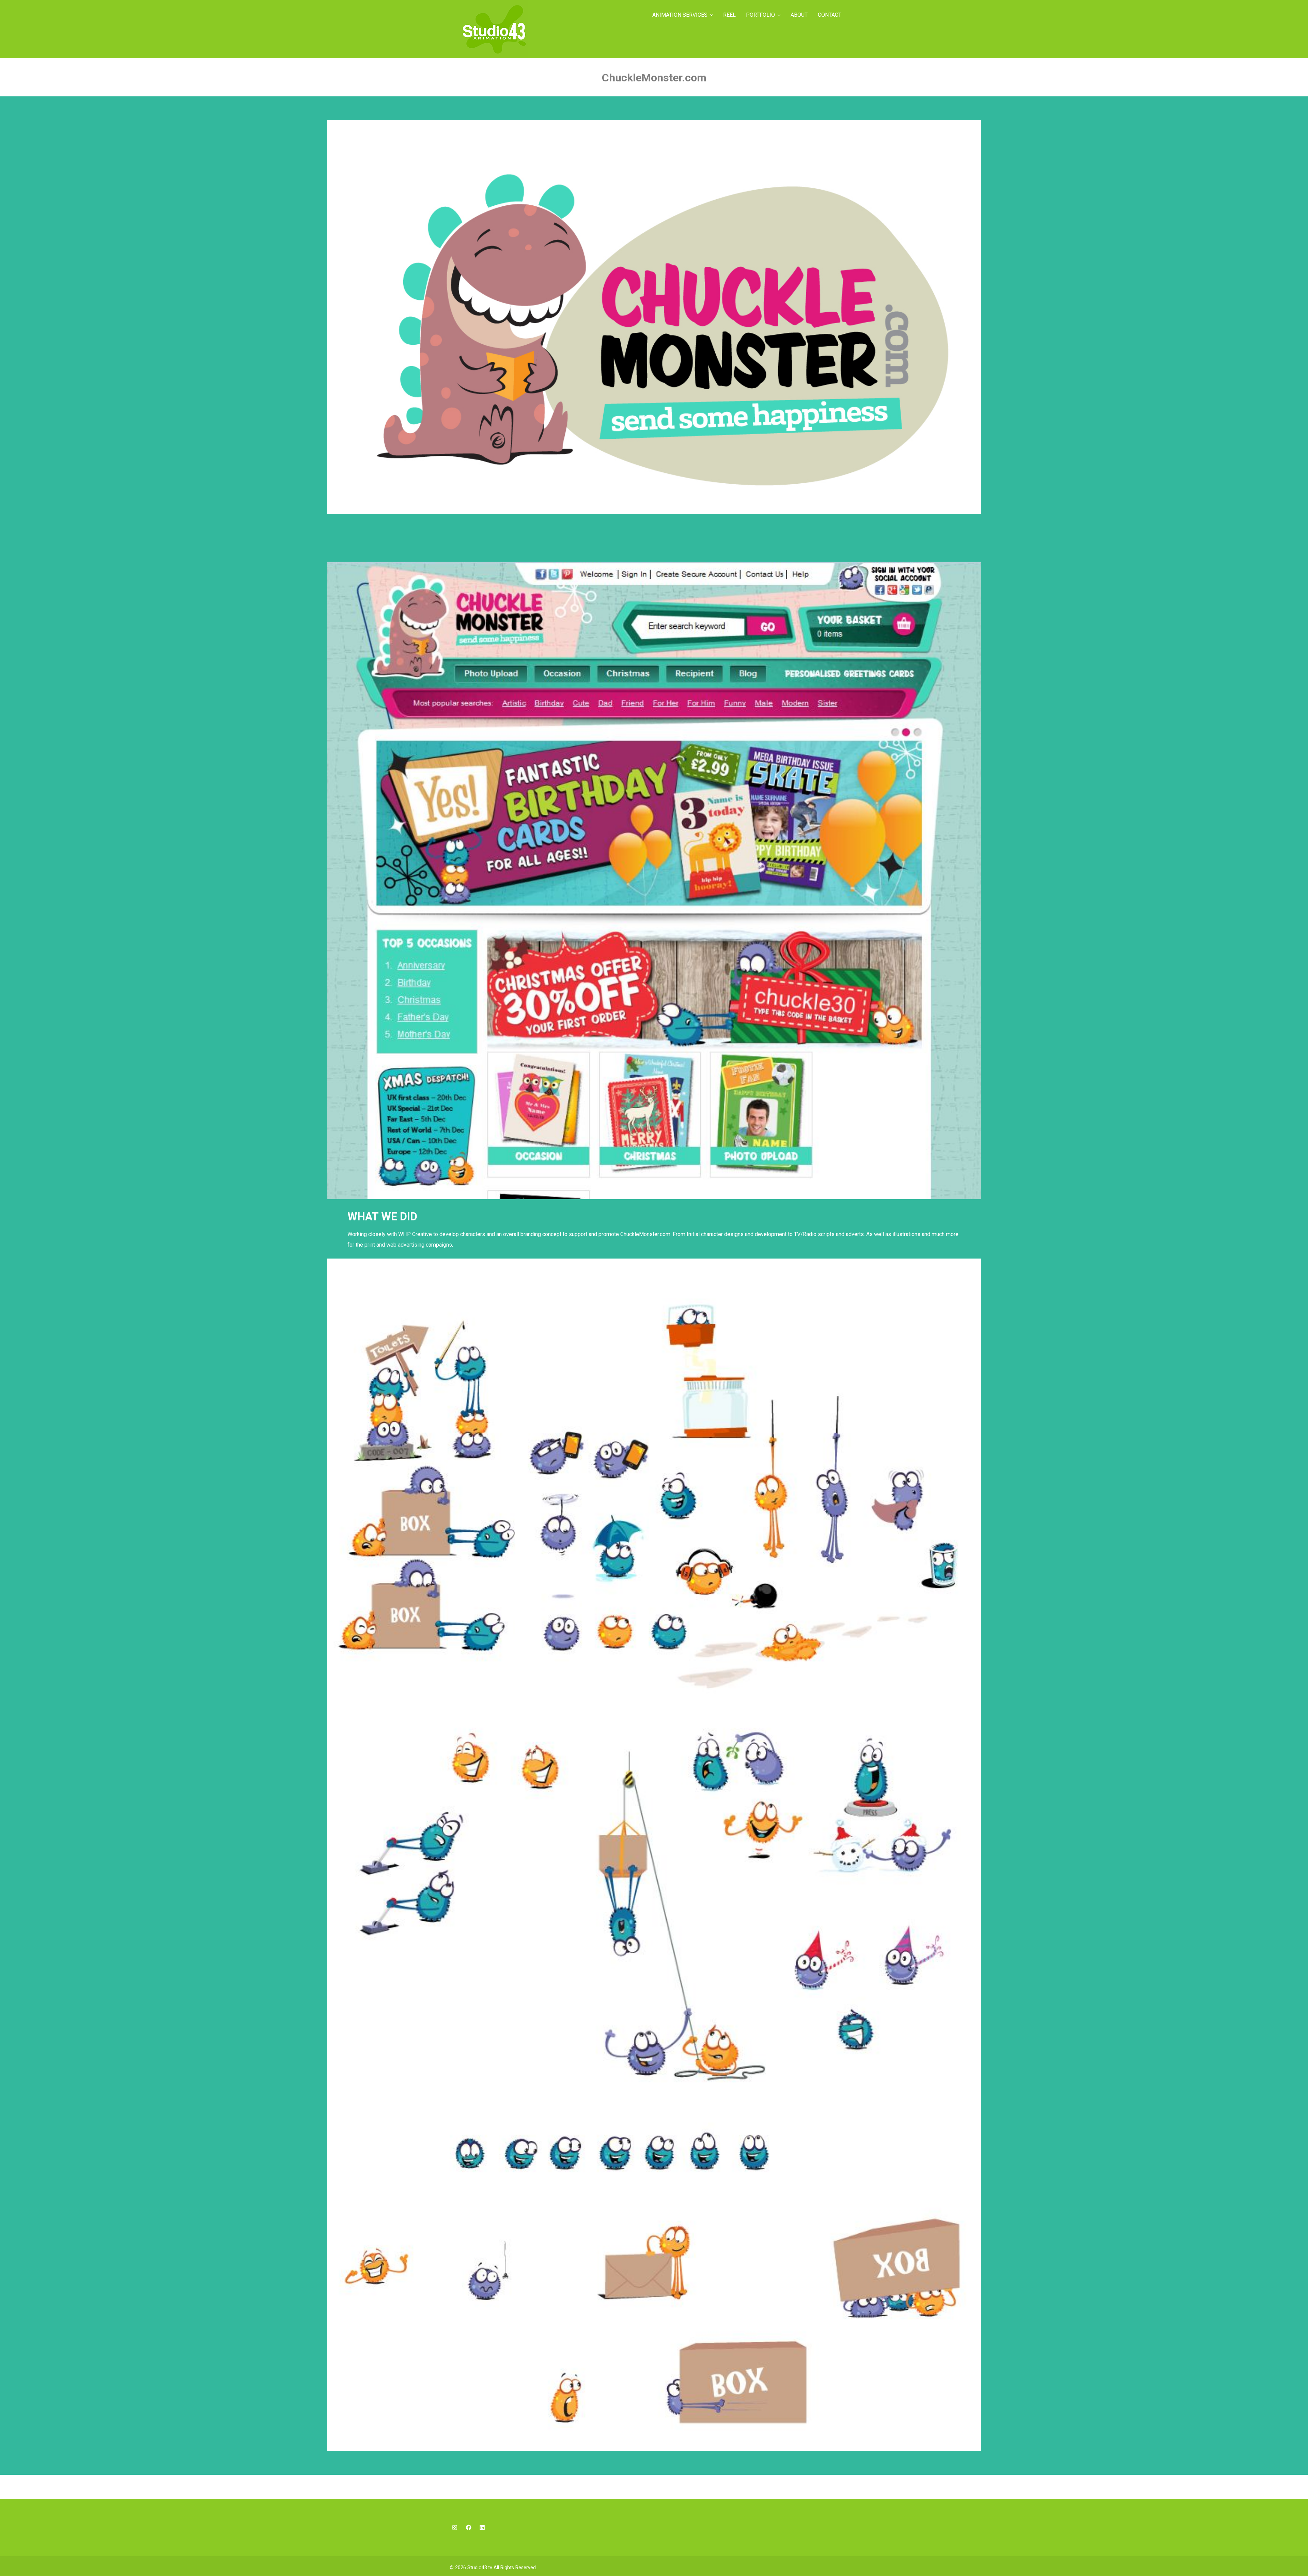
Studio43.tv (480, 2568)
